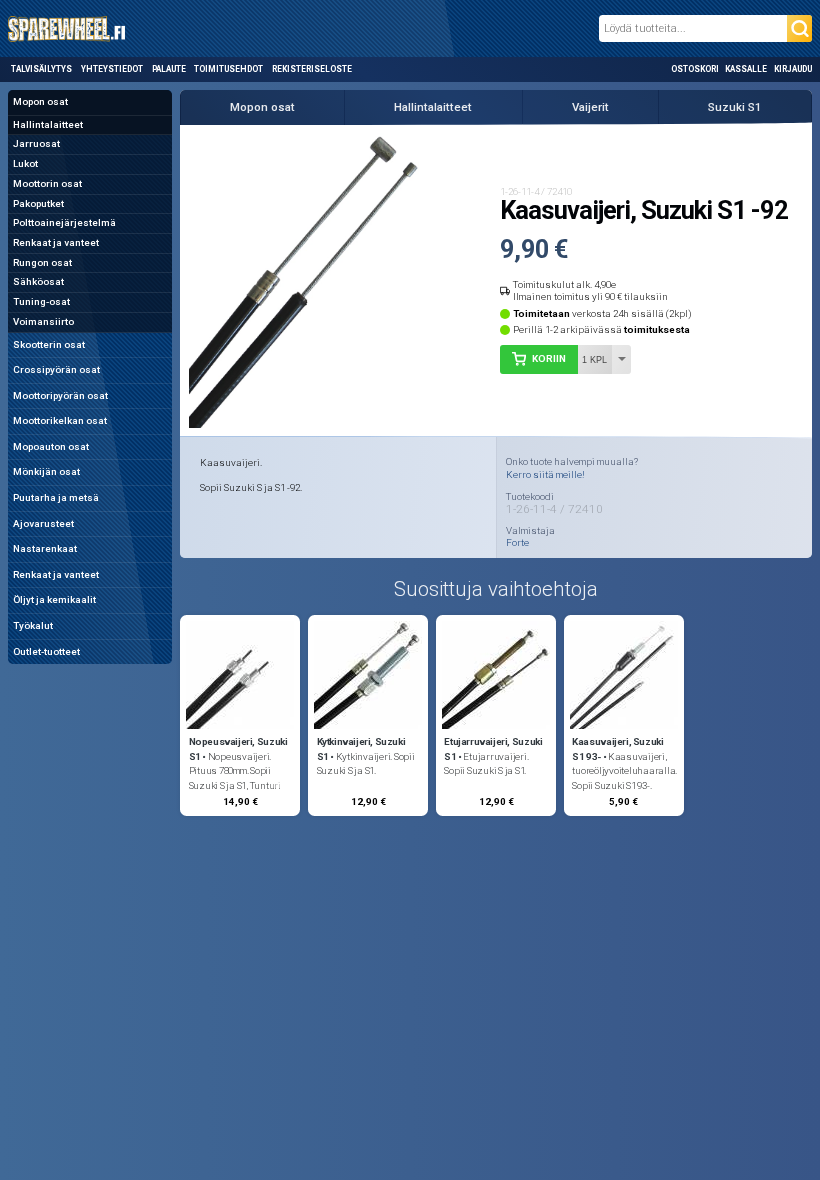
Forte (517, 543)
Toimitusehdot (228, 69)
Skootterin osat (49, 344)
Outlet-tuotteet (46, 651)
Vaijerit (590, 107)
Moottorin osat (47, 183)
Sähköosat (38, 281)
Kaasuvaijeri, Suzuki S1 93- (617, 749)
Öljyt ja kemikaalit (54, 599)
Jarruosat (36, 143)
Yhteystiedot (112, 69)
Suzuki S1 (735, 107)
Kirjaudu (793, 69)
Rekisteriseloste (311, 69)
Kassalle (746, 69)
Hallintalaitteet (48, 124)
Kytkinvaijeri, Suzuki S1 (361, 749)
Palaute (169, 69)
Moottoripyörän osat (60, 395)
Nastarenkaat (45, 548)
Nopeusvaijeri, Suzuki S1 (238, 749)
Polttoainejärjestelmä (64, 222)
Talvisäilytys (41, 69)
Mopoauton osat (51, 446)
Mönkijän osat (46, 471)
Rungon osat (42, 262)
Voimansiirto (43, 321)
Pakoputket (38, 203)
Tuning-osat (41, 301)
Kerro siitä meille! (545, 474)
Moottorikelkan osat (60, 420)
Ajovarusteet (43, 523)
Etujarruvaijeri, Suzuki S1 (493, 749)
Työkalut (33, 625)
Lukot (25, 163)
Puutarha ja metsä (56, 497)
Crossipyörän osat (56, 369)
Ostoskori (695, 69)
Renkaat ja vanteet (56, 242)
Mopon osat (40, 101)
